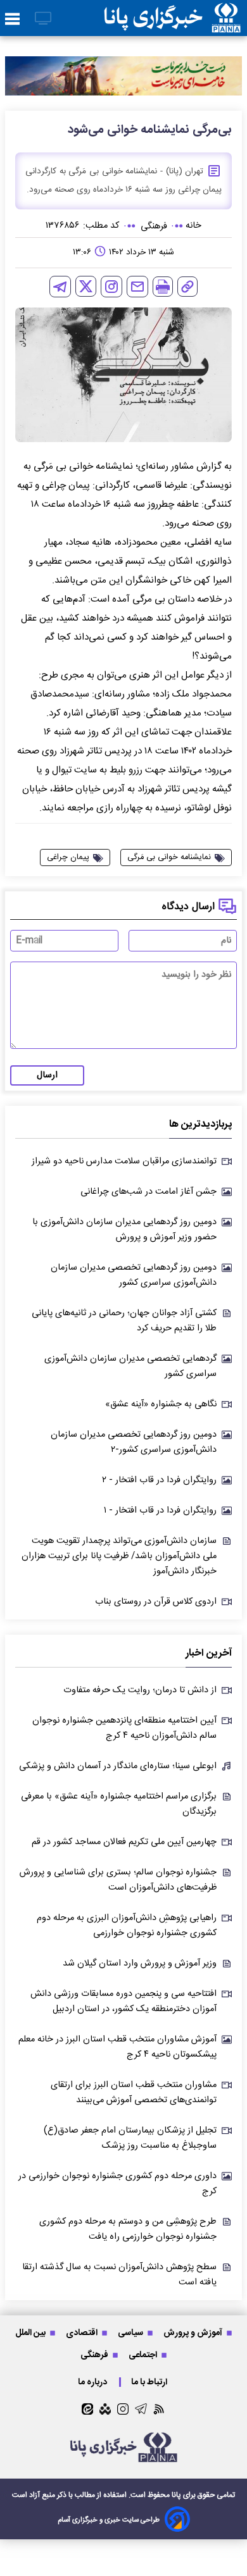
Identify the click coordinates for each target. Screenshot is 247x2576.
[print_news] (163, 287)
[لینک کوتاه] (187, 287)
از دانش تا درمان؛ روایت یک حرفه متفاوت (140, 1690)
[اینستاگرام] (111, 287)
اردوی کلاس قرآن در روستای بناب (156, 1602)
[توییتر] (86, 286)
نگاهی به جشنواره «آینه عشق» (161, 1404)
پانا (176, 2495)
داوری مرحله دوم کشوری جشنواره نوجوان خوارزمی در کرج (117, 2184)
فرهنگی (95, 2355)
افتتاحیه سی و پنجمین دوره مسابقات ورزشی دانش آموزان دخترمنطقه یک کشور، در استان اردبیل (123, 2002)
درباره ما (93, 2382)
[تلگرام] (60, 287)
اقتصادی (83, 2333)
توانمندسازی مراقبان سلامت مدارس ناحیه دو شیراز (124, 1161)
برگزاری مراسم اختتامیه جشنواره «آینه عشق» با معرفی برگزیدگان (119, 1804)
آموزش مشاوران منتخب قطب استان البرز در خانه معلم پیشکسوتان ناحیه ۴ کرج (117, 2047)
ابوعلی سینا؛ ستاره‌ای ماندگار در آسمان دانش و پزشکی (118, 1766)
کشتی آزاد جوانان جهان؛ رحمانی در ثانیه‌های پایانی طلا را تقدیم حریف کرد (124, 1321)
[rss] (159, 2409)
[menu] (12, 20)
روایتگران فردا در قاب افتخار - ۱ (160, 1511)
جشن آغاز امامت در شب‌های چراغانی (149, 1192)
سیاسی (131, 2333)
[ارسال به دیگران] (137, 287)
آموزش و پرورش (194, 2333)
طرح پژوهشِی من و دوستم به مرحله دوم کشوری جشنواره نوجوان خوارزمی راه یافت (128, 2229)
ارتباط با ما (150, 2382)
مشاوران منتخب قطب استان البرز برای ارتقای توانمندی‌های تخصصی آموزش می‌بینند (134, 2093)
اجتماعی (144, 2355)
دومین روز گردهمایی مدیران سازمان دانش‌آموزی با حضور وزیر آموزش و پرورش (124, 1230)
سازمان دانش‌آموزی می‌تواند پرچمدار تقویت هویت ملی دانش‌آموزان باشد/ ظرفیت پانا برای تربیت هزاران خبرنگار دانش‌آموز (119, 1556)
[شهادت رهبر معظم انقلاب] (123, 76)
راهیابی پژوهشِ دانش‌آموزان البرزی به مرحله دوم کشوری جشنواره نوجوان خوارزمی (127, 1926)
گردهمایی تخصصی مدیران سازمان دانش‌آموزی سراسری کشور (130, 1366)
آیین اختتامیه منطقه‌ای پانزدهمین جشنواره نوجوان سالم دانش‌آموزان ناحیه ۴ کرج (124, 1728)
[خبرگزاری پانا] (172, 18)
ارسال (47, 1075)
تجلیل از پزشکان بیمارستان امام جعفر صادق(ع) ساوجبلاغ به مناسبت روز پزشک (130, 2138)
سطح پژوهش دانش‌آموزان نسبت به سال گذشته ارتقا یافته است (119, 2275)
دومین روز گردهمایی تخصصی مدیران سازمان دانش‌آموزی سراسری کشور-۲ (134, 1442)
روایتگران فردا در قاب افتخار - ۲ (159, 1480)
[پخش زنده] (43, 19)
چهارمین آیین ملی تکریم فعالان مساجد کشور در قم (124, 1842)
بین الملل (31, 2333)
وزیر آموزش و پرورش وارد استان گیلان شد (140, 1964)
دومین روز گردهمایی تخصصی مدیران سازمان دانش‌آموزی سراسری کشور (134, 1275)
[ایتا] (87, 2409)
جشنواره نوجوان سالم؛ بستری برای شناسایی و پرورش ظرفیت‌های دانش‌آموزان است (118, 1880)
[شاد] (105, 2409)
